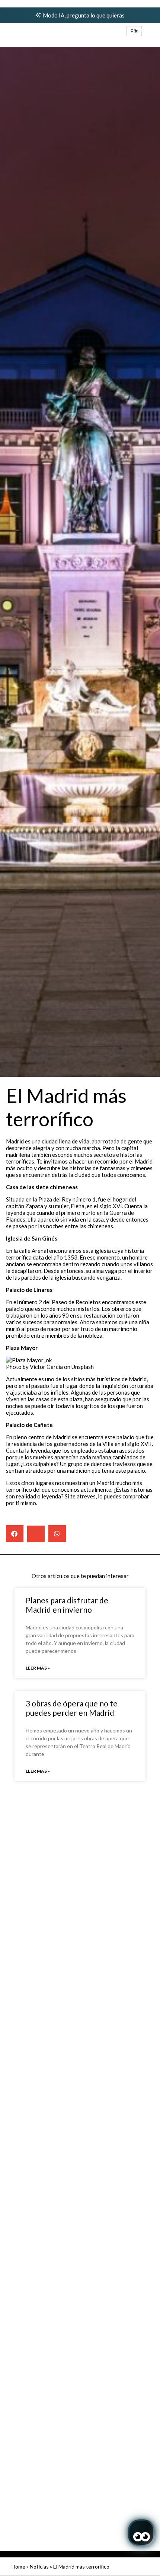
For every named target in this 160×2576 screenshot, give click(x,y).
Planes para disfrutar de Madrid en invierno (67, 1605)
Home (18, 2567)
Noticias (39, 2567)
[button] (134, 31)
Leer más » (38, 1668)
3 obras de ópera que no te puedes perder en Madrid (72, 1708)
